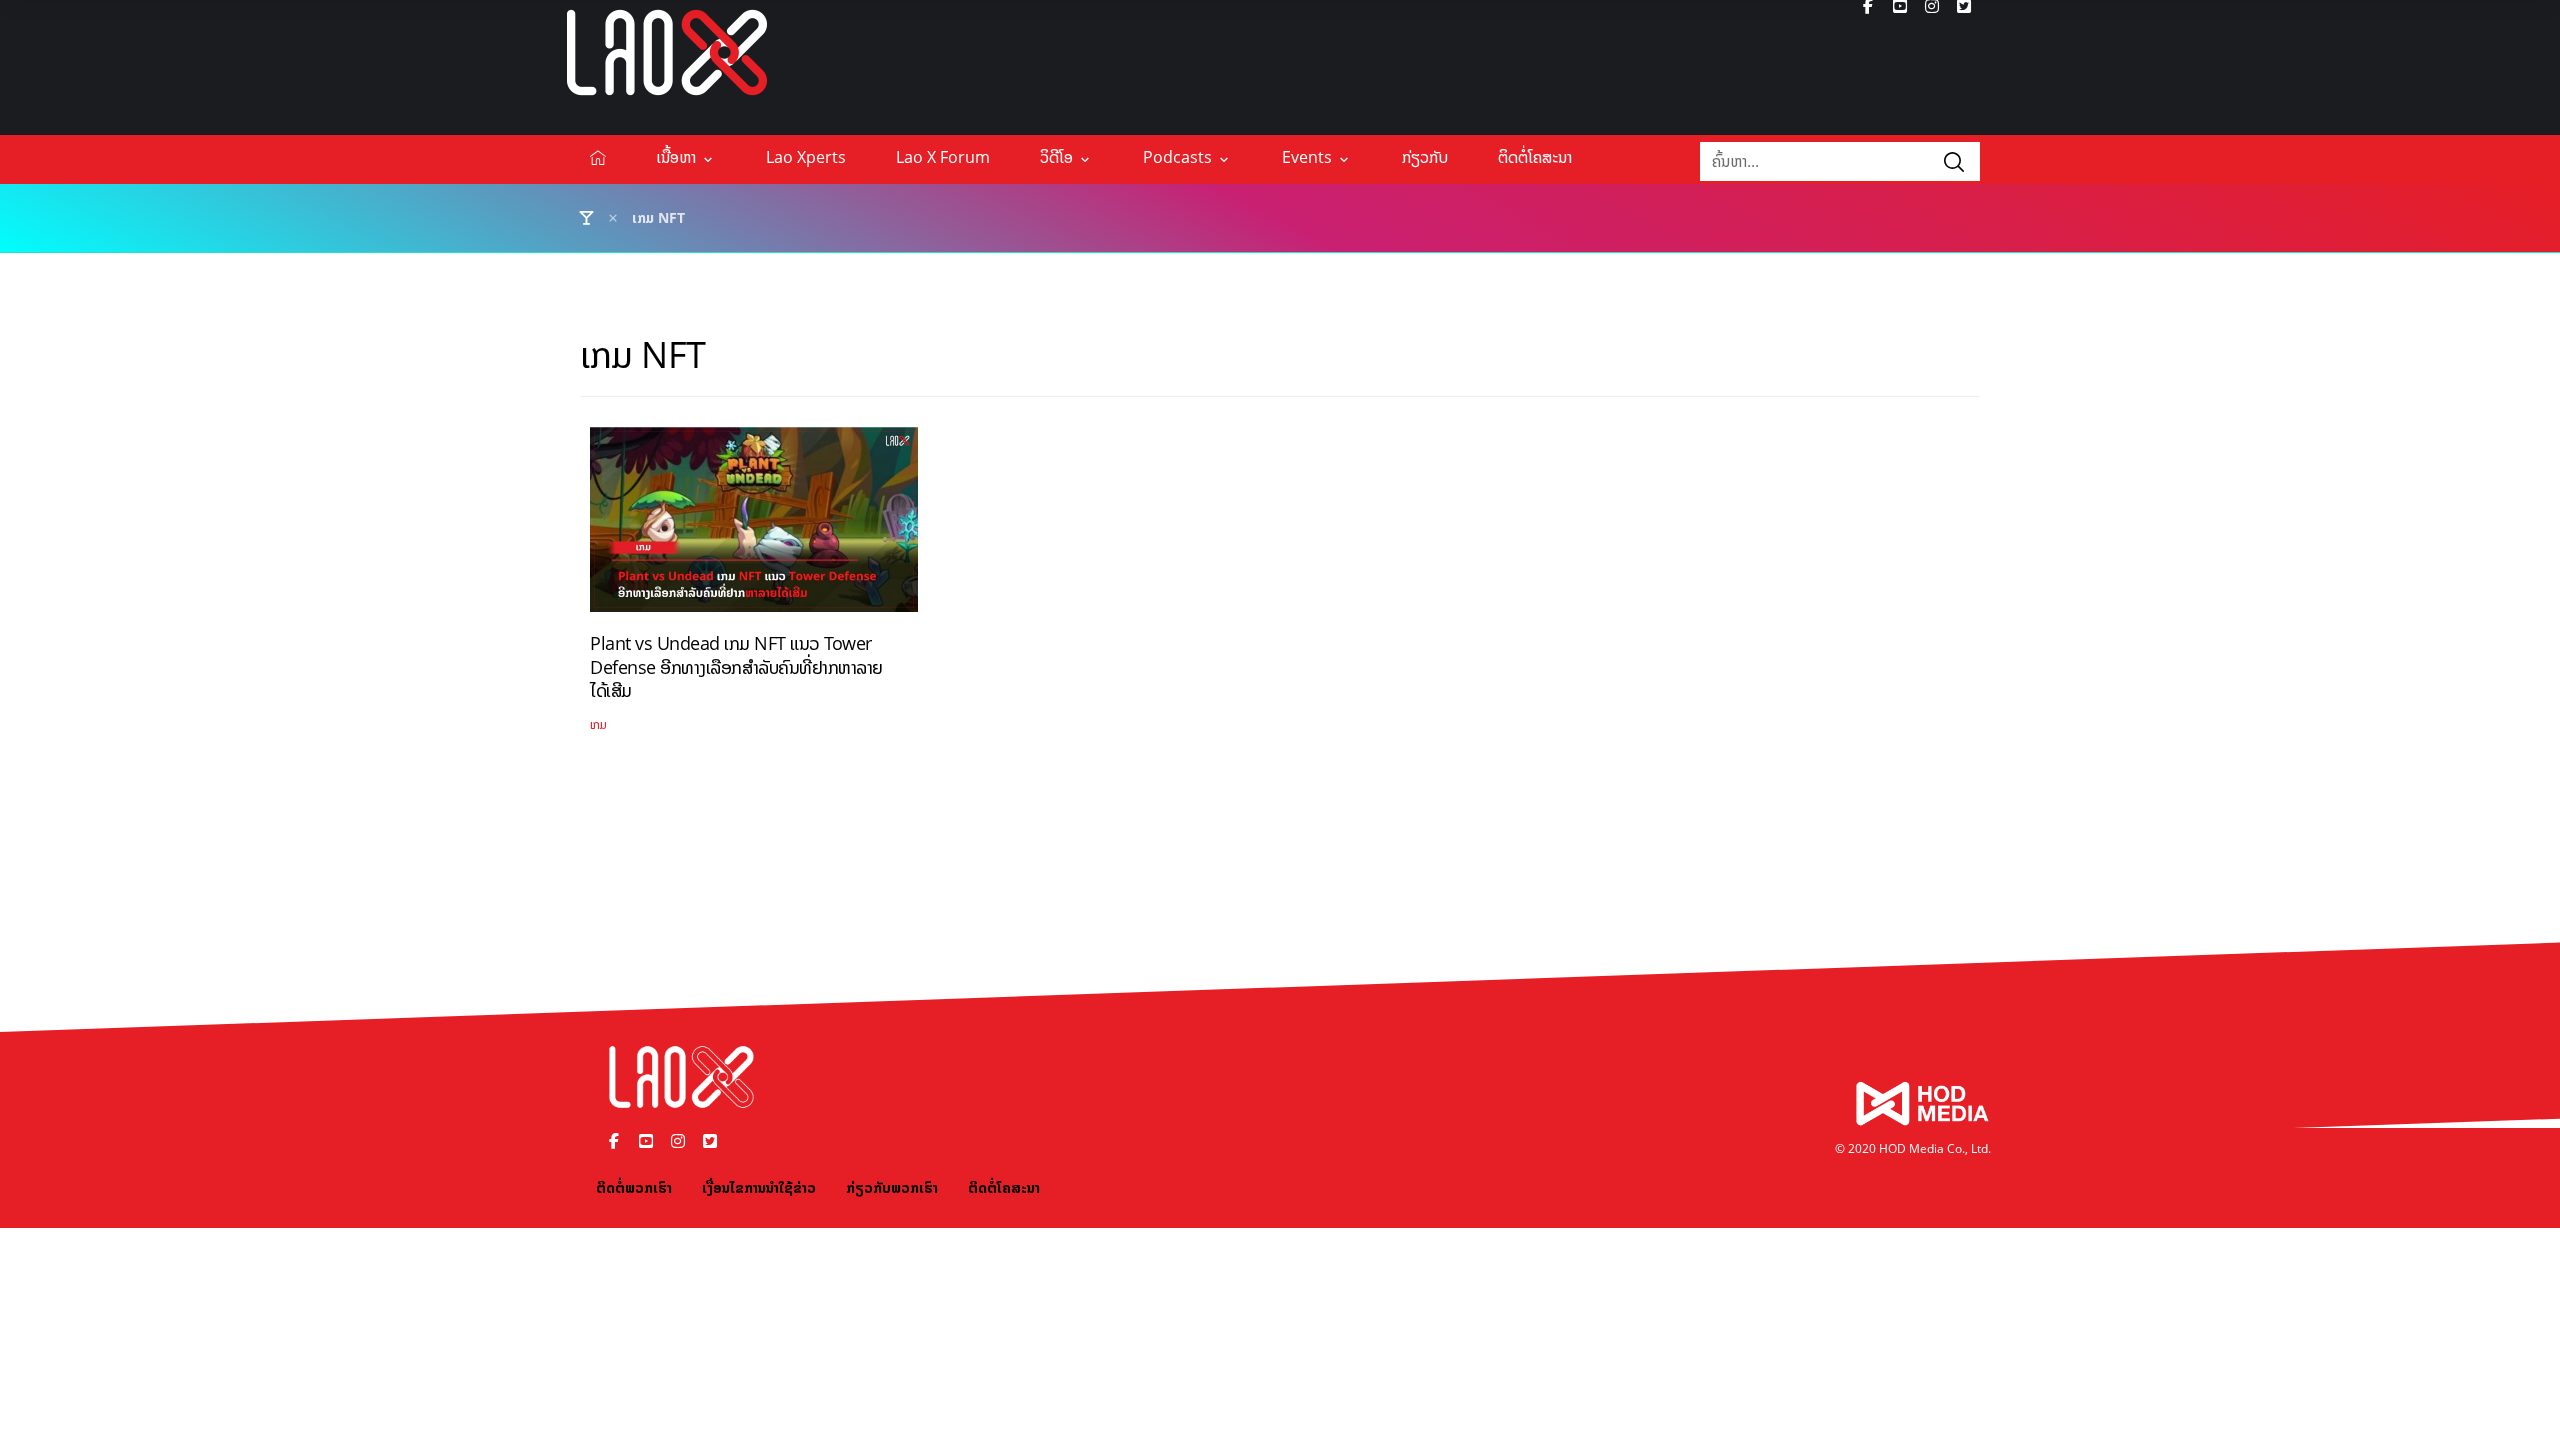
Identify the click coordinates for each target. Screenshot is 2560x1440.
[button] (1954, 161)
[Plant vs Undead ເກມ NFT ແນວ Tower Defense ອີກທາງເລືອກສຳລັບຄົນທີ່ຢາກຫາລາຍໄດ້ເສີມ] (754, 527)
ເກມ (598, 724)
